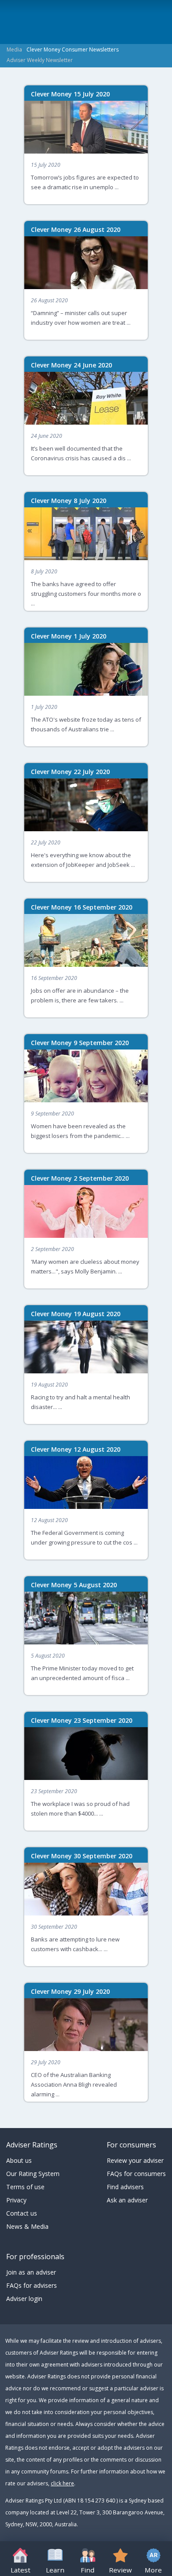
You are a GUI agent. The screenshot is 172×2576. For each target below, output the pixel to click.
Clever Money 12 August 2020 (76, 1449)
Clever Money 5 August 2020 (74, 1585)
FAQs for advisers (32, 2285)
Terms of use (25, 2187)
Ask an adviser (127, 2200)
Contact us (22, 2213)
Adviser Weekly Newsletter (40, 60)
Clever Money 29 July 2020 (70, 1991)
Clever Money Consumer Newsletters (73, 50)
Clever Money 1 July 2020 (69, 636)
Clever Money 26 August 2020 (76, 229)
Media (14, 50)
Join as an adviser (31, 2272)
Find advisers (125, 2187)
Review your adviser (135, 2160)
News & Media (27, 2226)
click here (62, 2483)
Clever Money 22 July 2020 (70, 772)
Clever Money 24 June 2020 (71, 365)
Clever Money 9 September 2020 (80, 1043)
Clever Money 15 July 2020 (70, 94)
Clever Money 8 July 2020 (69, 501)
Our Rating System (33, 2174)
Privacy (16, 2200)
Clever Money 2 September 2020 (80, 1178)
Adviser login (24, 2299)
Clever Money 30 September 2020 (82, 1856)
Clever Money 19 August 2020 (76, 1314)
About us (19, 2160)
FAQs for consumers (136, 2174)
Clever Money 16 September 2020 (82, 907)
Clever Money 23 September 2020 (82, 1720)
